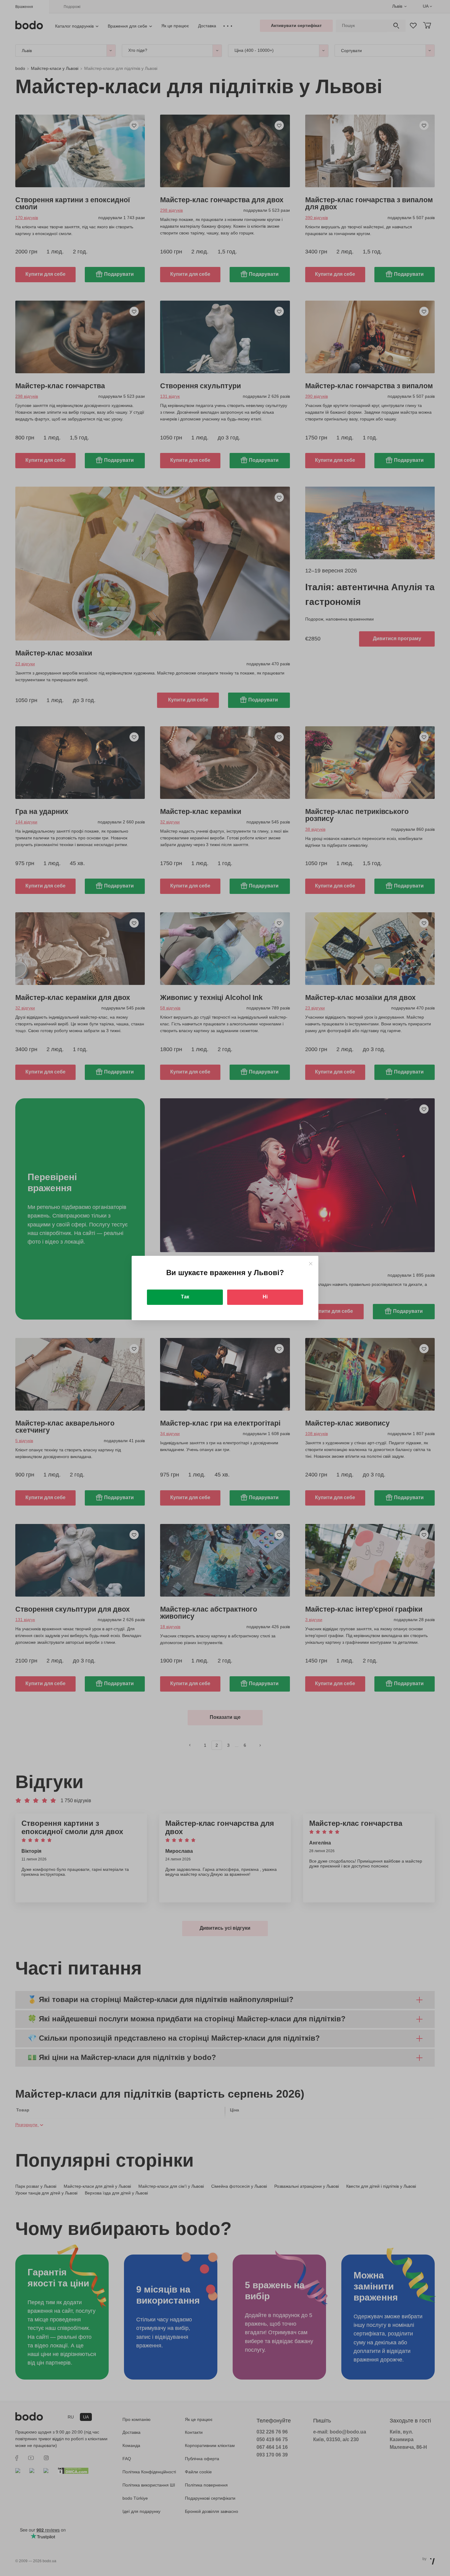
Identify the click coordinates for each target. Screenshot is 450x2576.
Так (185, 1297)
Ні (265, 1297)
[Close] (311, 1264)
